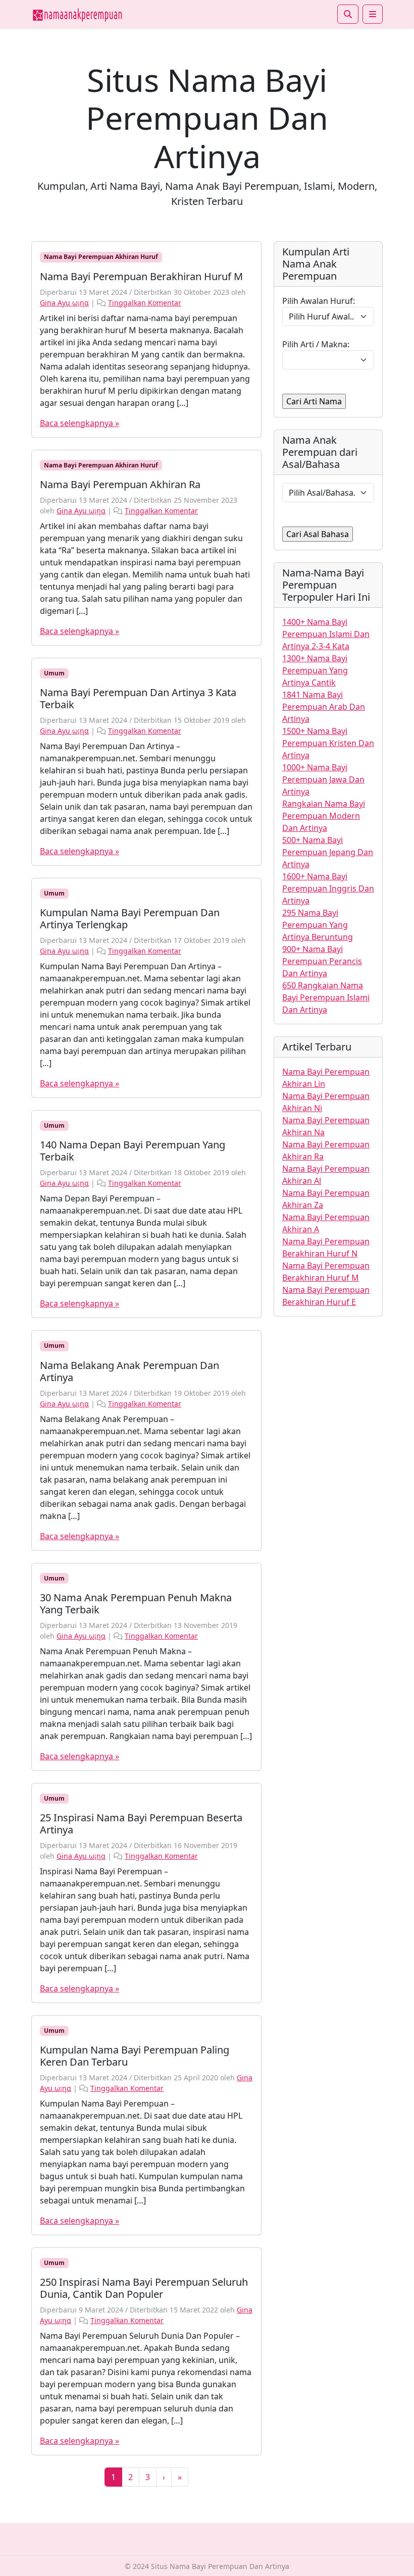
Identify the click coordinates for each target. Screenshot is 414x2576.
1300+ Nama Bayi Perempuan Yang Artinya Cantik (315, 670)
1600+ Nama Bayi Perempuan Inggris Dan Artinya (328, 888)
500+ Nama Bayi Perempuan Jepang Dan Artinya (328, 852)
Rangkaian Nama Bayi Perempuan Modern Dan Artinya (324, 816)
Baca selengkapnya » (80, 423)
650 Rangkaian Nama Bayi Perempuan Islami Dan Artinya (326, 997)
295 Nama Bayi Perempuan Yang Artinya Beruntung (318, 925)
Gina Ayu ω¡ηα (64, 303)
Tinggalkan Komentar (145, 303)
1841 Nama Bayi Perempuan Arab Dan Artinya (324, 707)
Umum (54, 673)
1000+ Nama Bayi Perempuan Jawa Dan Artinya (323, 779)
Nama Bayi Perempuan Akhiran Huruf (101, 257)
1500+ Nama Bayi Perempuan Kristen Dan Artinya (328, 743)
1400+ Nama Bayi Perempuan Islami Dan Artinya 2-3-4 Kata (326, 634)
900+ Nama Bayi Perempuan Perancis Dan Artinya (322, 961)
